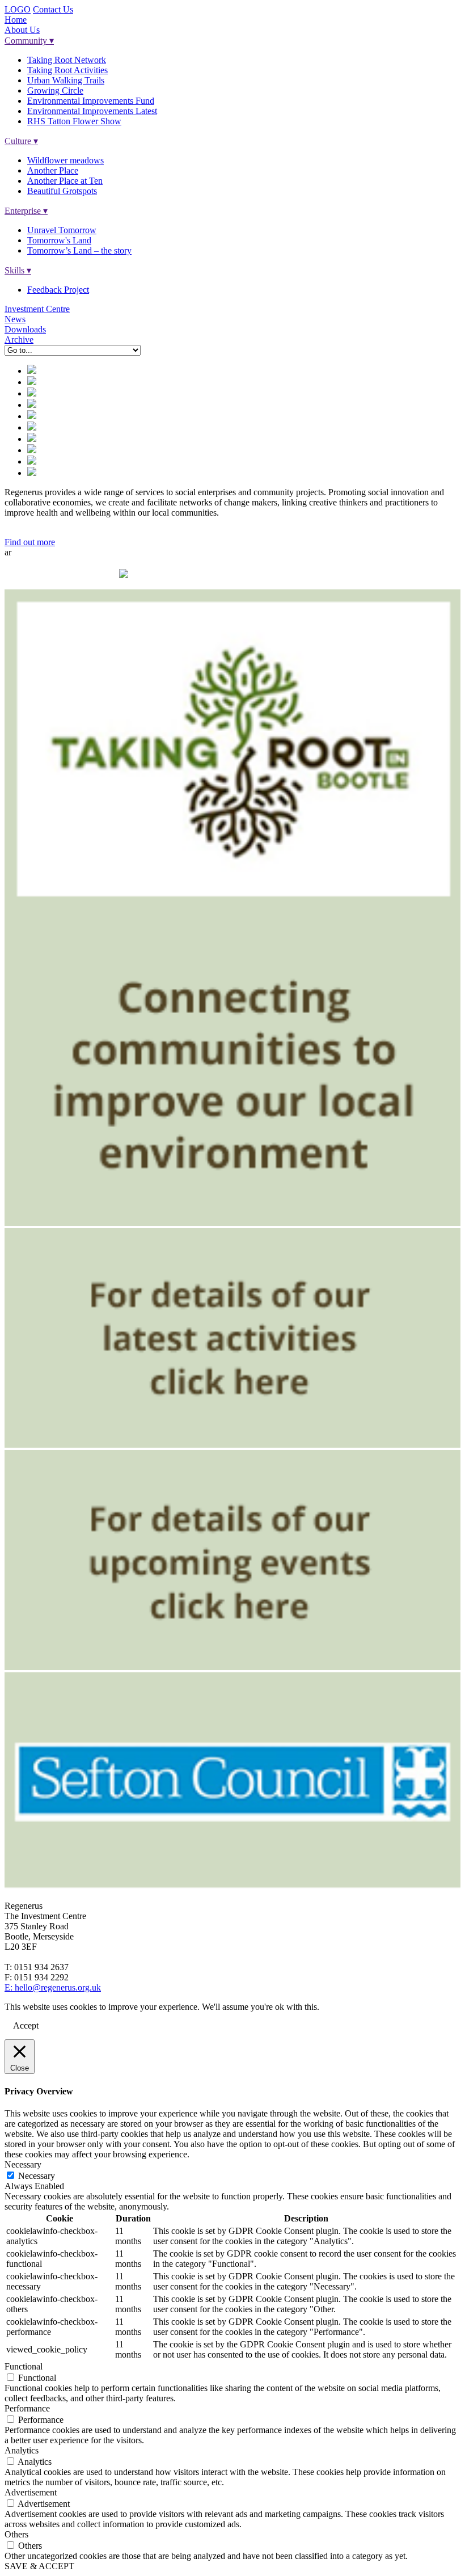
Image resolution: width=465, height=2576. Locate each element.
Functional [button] (24, 2366)
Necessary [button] (23, 2164)
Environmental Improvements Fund (91, 101)
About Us (22, 30)
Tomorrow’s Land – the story (79, 250)
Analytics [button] (22, 2450)
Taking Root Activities (67, 70)
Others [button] (16, 2534)
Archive (19, 340)
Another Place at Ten (65, 181)
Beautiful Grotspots (62, 191)
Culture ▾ (21, 141)
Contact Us (53, 9)
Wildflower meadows (65, 160)
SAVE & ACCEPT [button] (39, 2566)
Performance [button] (27, 2408)
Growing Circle (55, 90)
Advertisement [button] (31, 2492)
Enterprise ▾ (26, 211)
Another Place (53, 170)
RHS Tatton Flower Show (74, 121)
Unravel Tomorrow (62, 230)
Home (16, 20)
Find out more (30, 542)
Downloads (25, 329)
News (15, 319)
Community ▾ (29, 41)
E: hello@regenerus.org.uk (53, 1987)
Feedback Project (58, 290)
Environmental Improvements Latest (92, 111)
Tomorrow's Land (59, 240)
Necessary (37, 2176)
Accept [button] (26, 2025)
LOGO (18, 9)
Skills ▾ (18, 270)
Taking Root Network (67, 60)
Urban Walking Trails (66, 80)
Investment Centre (37, 309)
